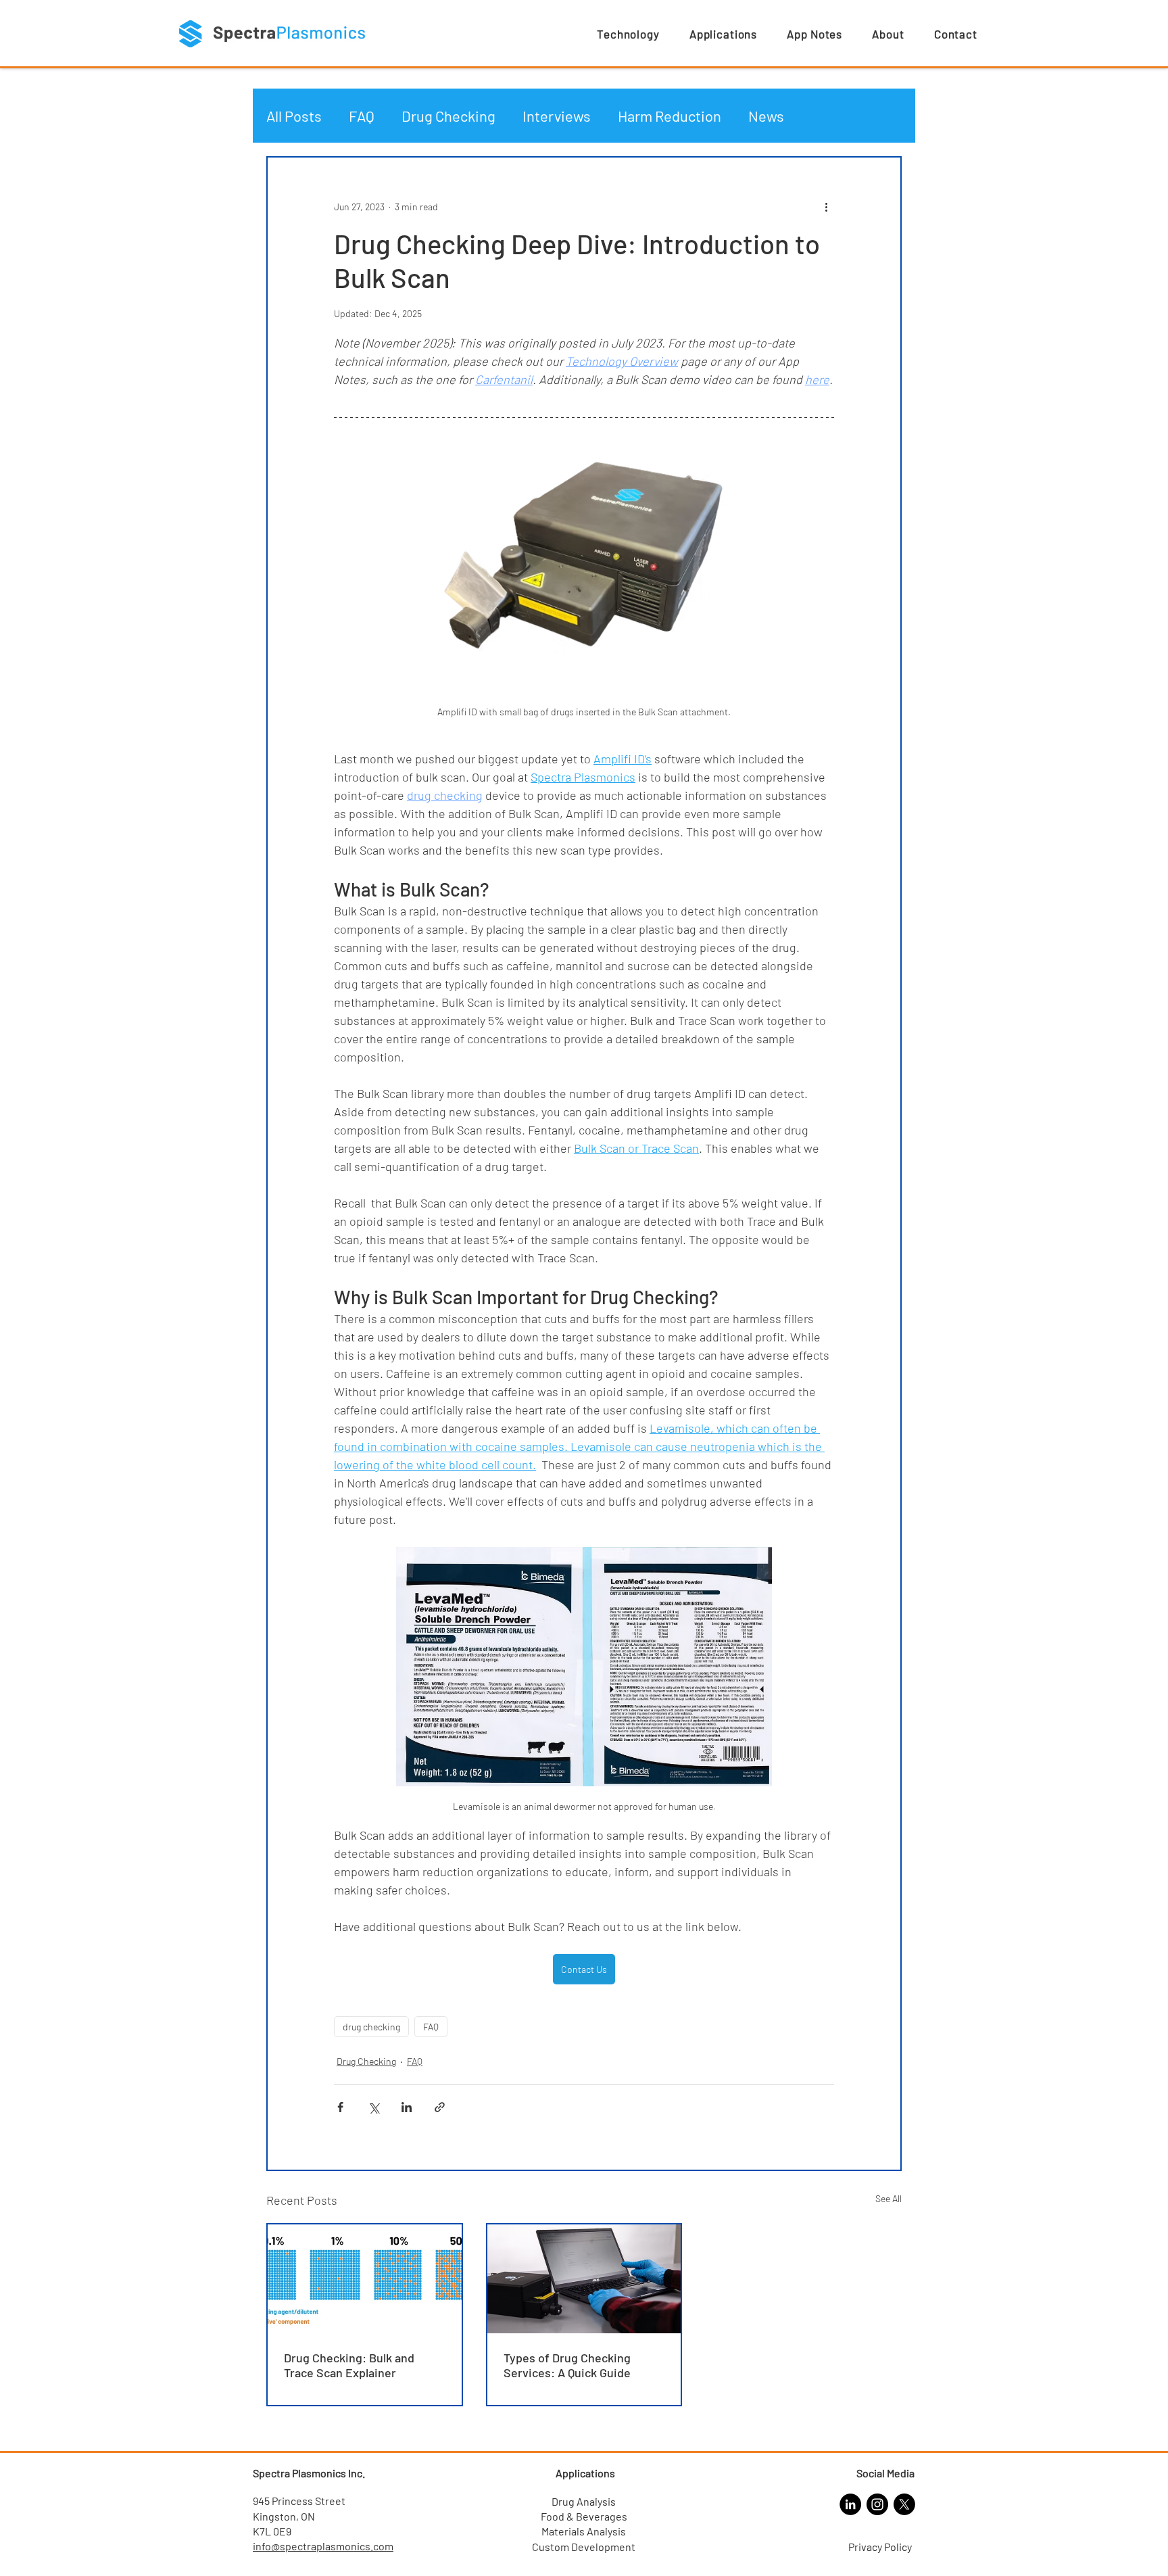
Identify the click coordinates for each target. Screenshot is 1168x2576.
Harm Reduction (670, 116)
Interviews (557, 116)
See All (889, 2198)
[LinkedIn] (850, 2504)
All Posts (294, 116)
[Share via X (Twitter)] (373, 2107)
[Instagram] (877, 2504)
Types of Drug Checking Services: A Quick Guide (567, 2365)
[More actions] (826, 206)
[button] (628, 34)
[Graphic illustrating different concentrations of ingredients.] (365, 2279)
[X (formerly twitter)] (904, 2504)
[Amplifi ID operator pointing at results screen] (584, 2279)
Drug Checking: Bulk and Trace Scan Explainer (349, 2365)
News (766, 116)
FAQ (362, 116)
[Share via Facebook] (340, 2107)
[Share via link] (440, 2107)
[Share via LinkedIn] (407, 2107)
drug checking (371, 2027)
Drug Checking (448, 116)
